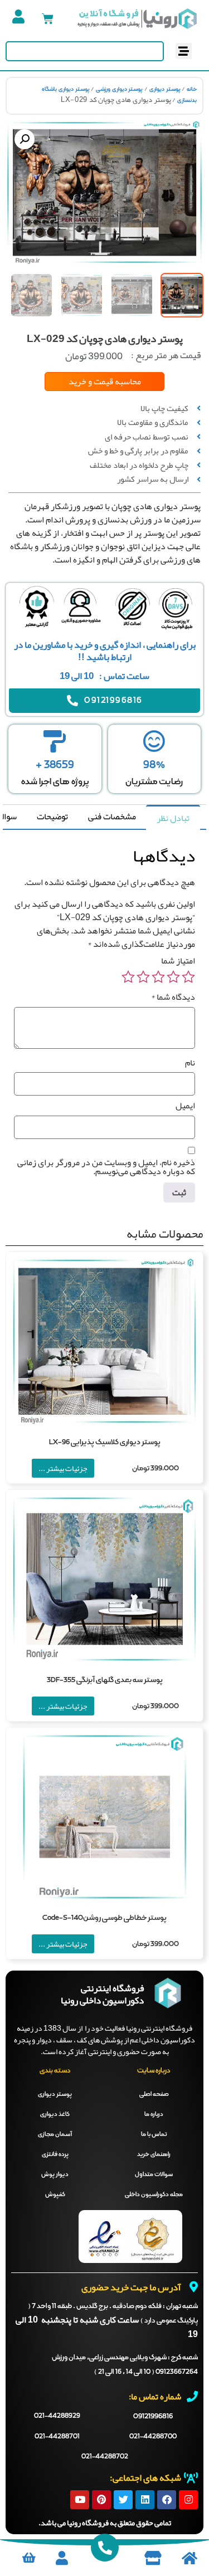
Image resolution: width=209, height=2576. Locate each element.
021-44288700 (153, 2437)
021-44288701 (57, 2437)
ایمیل (185, 1106)
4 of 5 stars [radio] (143, 977)
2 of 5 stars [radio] (173, 977)
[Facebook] (167, 2500)
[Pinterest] (101, 2500)
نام (190, 1063)
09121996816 (153, 2416)
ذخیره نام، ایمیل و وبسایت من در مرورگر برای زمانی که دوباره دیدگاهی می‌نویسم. (106, 1167)
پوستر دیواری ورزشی (119, 89)
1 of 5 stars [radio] (188, 977)
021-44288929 (57, 2416)
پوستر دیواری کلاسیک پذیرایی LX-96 (105, 1442)
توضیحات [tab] (52, 817)
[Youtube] (80, 2500)
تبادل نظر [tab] (173, 818)
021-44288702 (105, 2457)
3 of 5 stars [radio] (158, 977)
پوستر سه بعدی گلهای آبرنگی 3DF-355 (105, 1680)
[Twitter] (123, 2500)
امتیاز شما (178, 961)
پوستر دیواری (165, 89)
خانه (192, 89)
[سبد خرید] (48, 19)
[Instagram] (188, 2500)
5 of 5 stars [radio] (128, 977)
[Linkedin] (145, 2500)
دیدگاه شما (173, 997)
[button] (184, 51)
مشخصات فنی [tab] (112, 817)
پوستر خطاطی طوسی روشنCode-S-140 (104, 1918)
